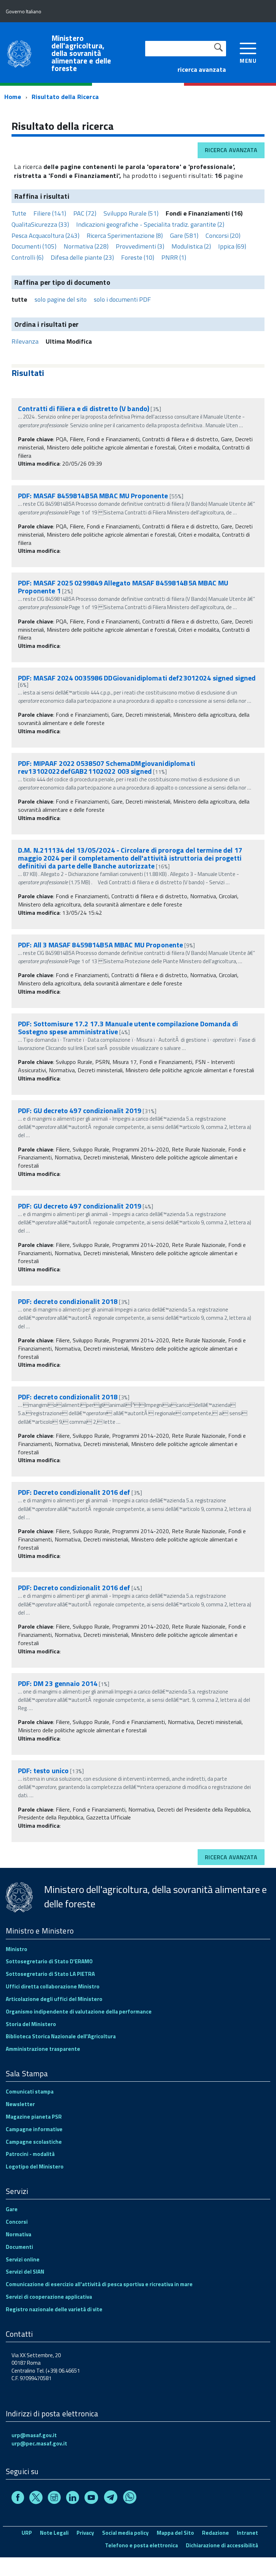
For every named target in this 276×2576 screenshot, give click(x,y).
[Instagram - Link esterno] (54, 2499)
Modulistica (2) (191, 246)
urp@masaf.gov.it (34, 2435)
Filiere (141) (50, 213)
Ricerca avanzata (231, 150)
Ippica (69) (232, 246)
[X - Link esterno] (36, 2499)
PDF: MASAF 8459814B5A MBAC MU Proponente (93, 496)
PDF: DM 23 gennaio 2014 (58, 1683)
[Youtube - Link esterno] (91, 2499)
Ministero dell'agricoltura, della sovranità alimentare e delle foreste (81, 53)
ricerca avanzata (202, 69)
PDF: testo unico (43, 1770)
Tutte (19, 213)
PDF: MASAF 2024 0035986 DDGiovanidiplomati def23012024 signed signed (137, 678)
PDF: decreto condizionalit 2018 (68, 1301)
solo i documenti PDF (122, 299)
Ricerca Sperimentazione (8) (125, 236)
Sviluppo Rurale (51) (131, 213)
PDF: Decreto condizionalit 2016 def (74, 1492)
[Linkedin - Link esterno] (73, 2499)
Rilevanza (25, 341)
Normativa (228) (86, 246)
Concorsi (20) (223, 236)
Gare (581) (184, 236)
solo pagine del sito (61, 299)
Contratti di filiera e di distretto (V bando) (84, 408)
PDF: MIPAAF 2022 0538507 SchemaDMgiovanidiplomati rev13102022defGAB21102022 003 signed (107, 767)
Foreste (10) (138, 257)
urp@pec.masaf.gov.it (39, 2443)
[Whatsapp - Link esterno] (130, 2499)
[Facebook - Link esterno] (18, 2499)
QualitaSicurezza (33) (40, 224)
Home (13, 97)
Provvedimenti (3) (140, 246)
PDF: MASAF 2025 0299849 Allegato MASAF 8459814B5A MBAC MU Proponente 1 (123, 587)
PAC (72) (85, 213)
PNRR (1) (174, 257)
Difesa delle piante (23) (82, 257)
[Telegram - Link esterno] (111, 2499)
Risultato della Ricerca (65, 97)
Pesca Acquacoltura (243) (45, 236)
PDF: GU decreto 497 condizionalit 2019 (80, 1110)
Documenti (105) (34, 246)
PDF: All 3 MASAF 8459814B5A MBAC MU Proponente (100, 945)
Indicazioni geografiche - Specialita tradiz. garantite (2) (150, 224)
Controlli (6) (27, 257)
